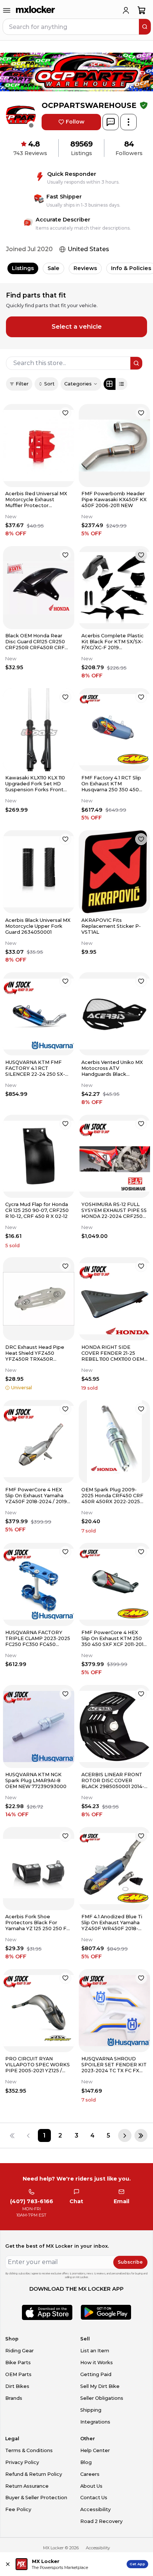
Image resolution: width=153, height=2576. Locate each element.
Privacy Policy (22, 2462)
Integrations (95, 2422)
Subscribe (130, 2262)
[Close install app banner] (8, 2564)
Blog (86, 2462)
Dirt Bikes (17, 2386)
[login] (126, 10)
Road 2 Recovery (101, 2521)
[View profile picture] (21, 115)
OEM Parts (18, 2374)
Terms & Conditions (29, 2450)
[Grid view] (110, 384)
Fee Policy (18, 2509)
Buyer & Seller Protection (36, 2498)
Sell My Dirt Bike (100, 2386)
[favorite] (65, 413)
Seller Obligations (102, 2398)
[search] (145, 27)
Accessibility (95, 2509)
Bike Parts (18, 2363)
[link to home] (36, 10)
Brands (14, 2398)
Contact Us (94, 2498)
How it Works (97, 2363)
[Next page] (125, 2135)
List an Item (95, 2351)
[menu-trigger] (7, 10)
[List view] (121, 384)
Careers (90, 2474)
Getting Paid (96, 2374)
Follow (75, 122)
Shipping (91, 2410)
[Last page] (141, 2135)
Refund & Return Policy (34, 2474)
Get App (137, 2564)
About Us (91, 2486)
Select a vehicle (77, 326)
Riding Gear (19, 2351)
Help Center (95, 2450)
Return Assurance (27, 2486)
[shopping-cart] (142, 10)
